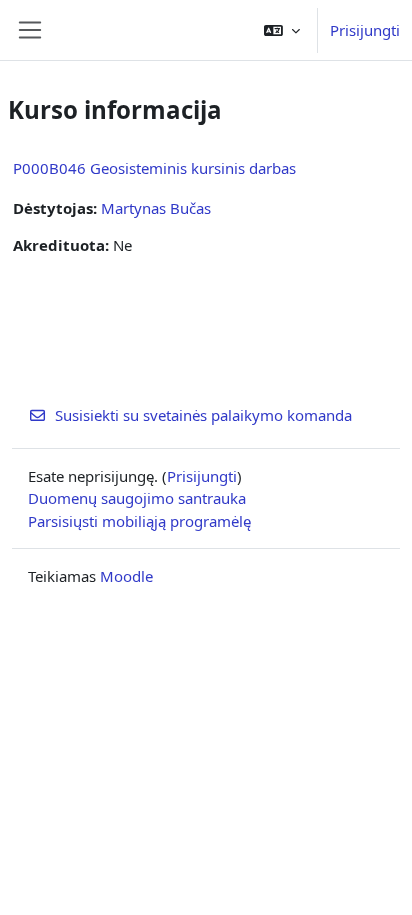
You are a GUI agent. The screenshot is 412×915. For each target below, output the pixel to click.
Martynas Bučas (156, 208)
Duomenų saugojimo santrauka (137, 498)
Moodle (126, 576)
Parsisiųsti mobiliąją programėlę (139, 521)
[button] (282, 30)
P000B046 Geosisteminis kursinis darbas (154, 168)
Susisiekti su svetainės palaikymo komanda (203, 415)
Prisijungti (365, 30)
